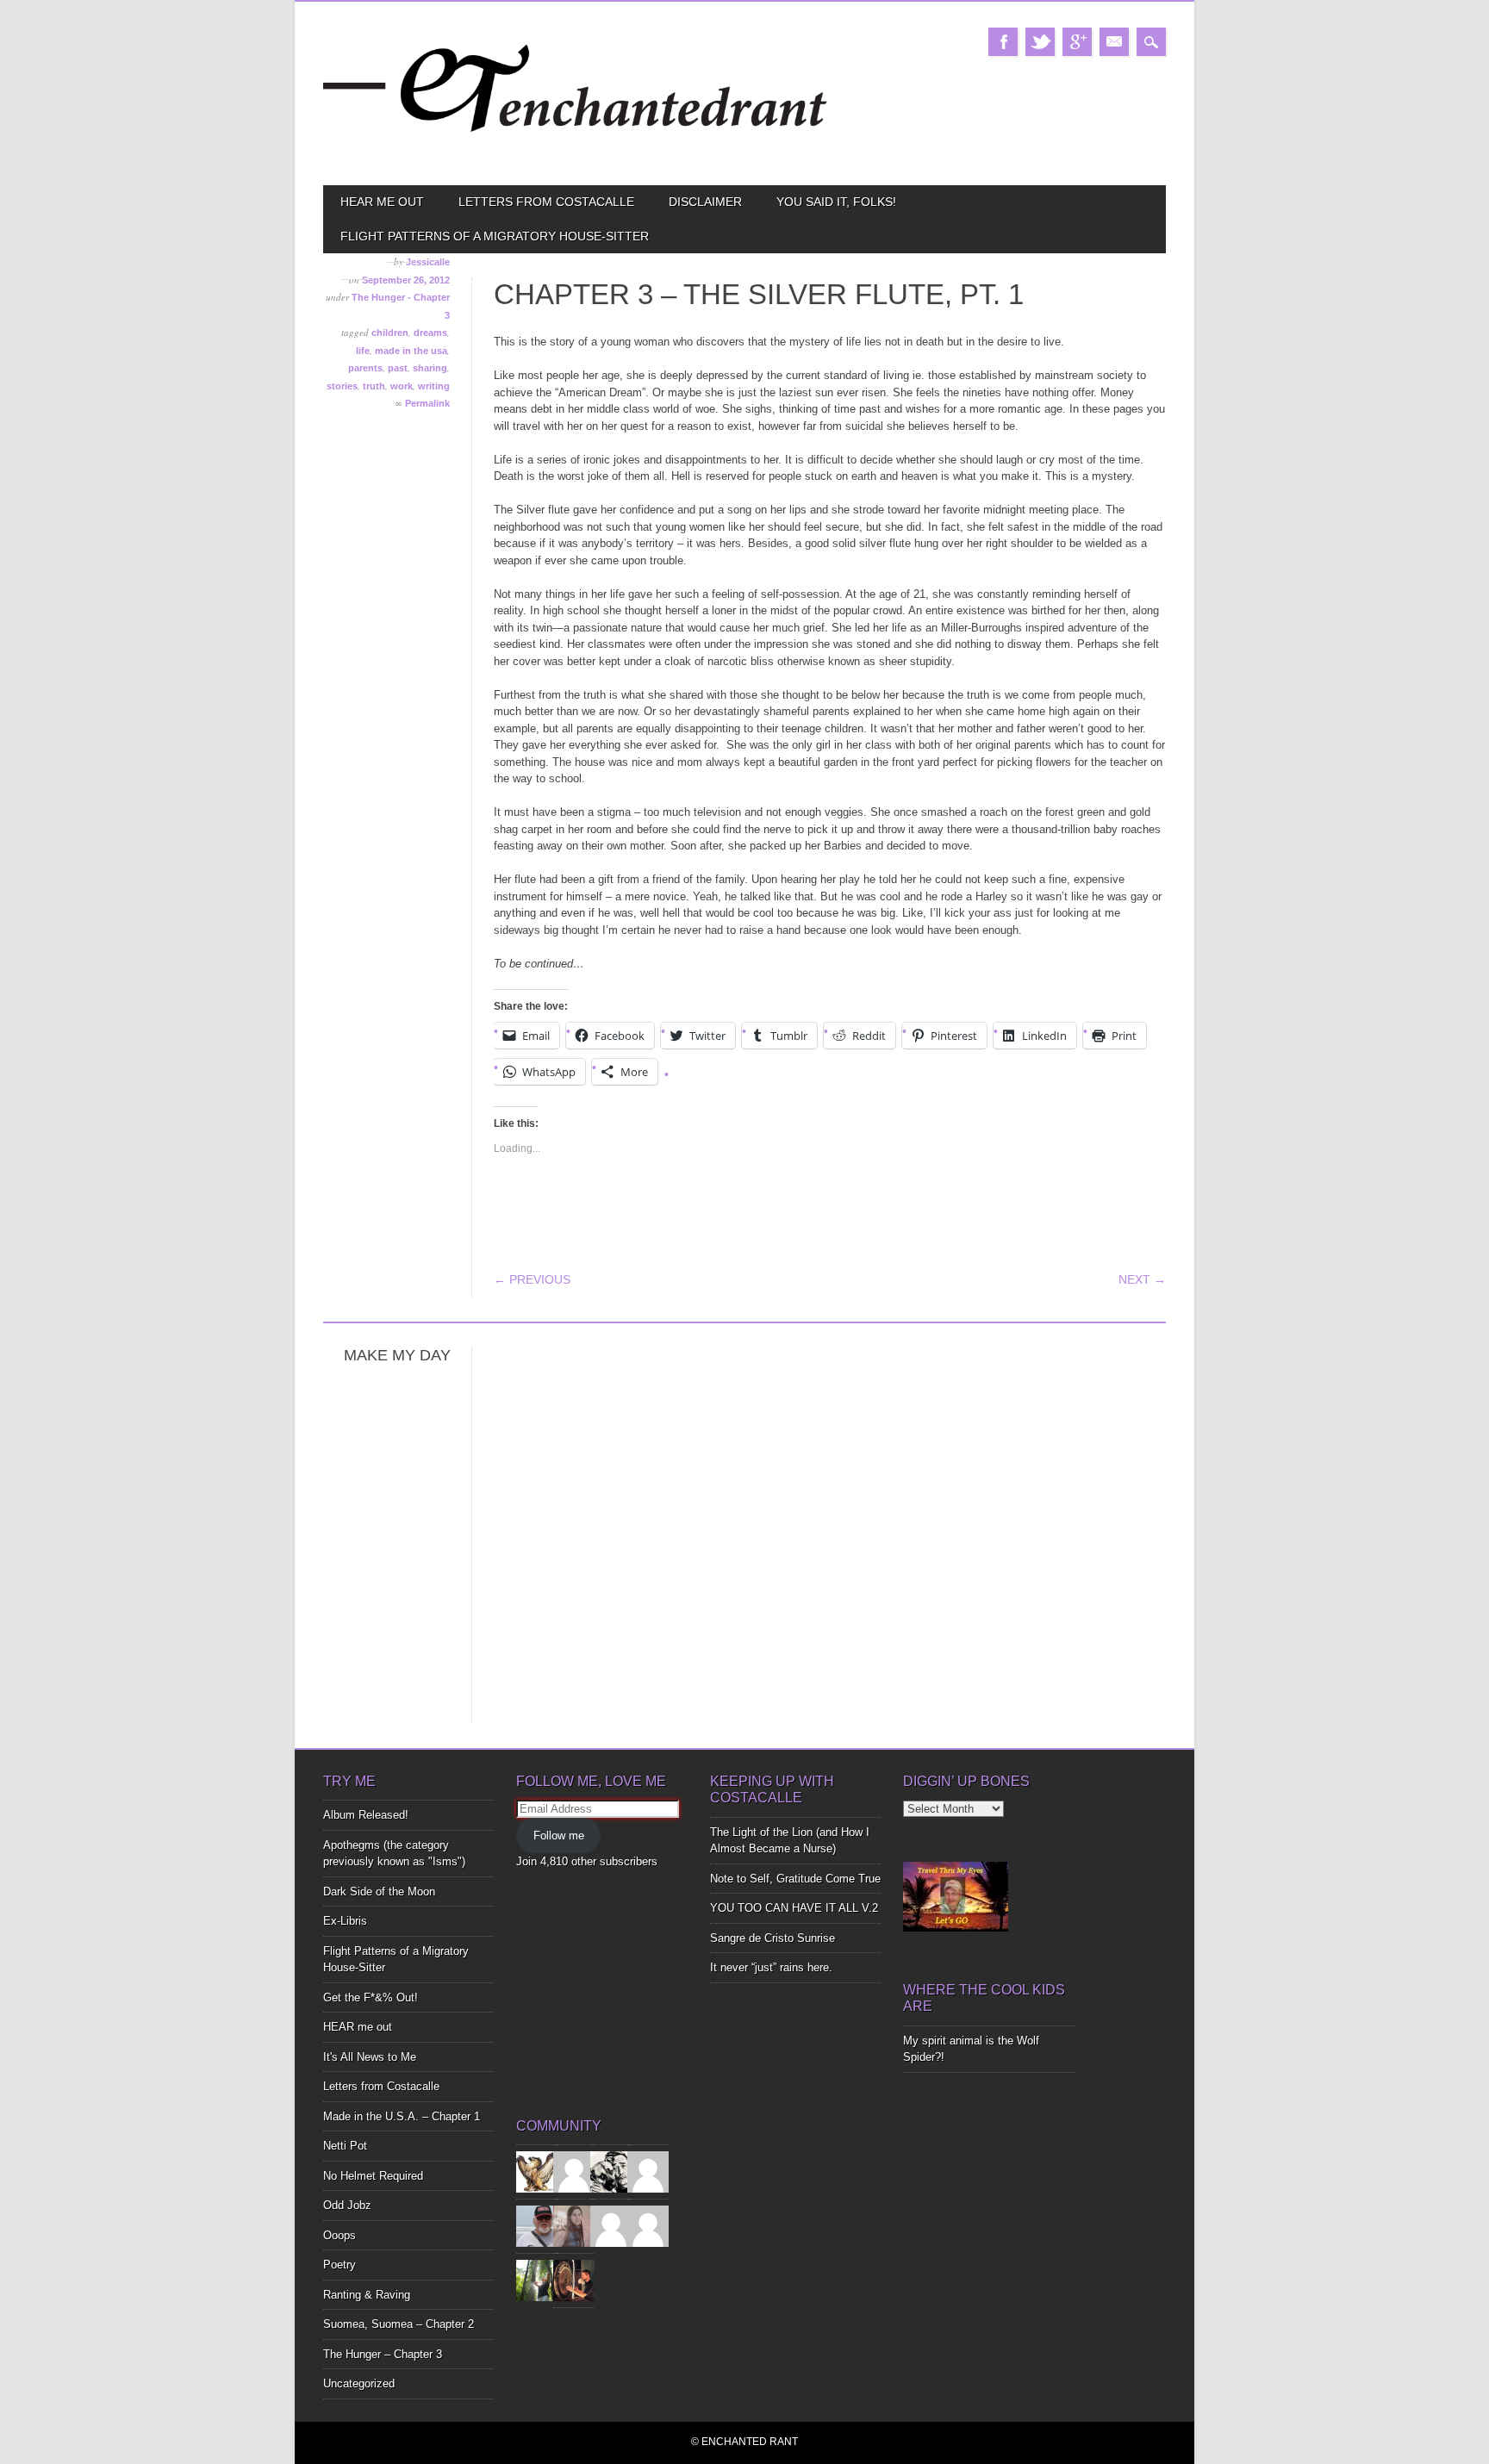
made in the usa (411, 351)
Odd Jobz (347, 2205)
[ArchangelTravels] (574, 2172)
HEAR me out (382, 202)
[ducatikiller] (611, 2172)
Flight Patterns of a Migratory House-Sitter (495, 236)
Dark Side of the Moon (379, 1892)
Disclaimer (705, 202)
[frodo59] (537, 2172)
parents (365, 368)
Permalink (427, 403)
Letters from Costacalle (546, 202)
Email (1114, 42)
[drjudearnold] (574, 2226)
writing (434, 386)
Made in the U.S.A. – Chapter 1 (402, 2116)
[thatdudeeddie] (611, 2226)
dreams (430, 333)
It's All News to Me (370, 2057)
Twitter (1040, 42)
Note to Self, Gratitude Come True (795, 1879)
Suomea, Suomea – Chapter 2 (399, 2324)
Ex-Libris (345, 1921)
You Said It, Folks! (836, 202)
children (390, 333)
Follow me (559, 1836)
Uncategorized (359, 2383)
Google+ (1077, 42)
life (363, 351)
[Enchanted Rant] (576, 156)
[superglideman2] (537, 2226)
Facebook (1003, 42)
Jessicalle (428, 262)
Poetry (340, 2265)
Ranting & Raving (367, 2295)
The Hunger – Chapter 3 (383, 2354)
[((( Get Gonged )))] (574, 2280)
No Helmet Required (373, 2176)
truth (374, 386)
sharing (430, 368)
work (402, 386)
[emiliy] (648, 2226)
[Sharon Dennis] (648, 2172)
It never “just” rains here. (771, 1967)
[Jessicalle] (537, 2280)
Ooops (340, 2235)
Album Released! (366, 1815)
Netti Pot (345, 2146)
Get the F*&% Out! (371, 1997)
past (398, 368)
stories (342, 386)
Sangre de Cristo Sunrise (773, 1938)
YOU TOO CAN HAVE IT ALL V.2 (794, 1908)
